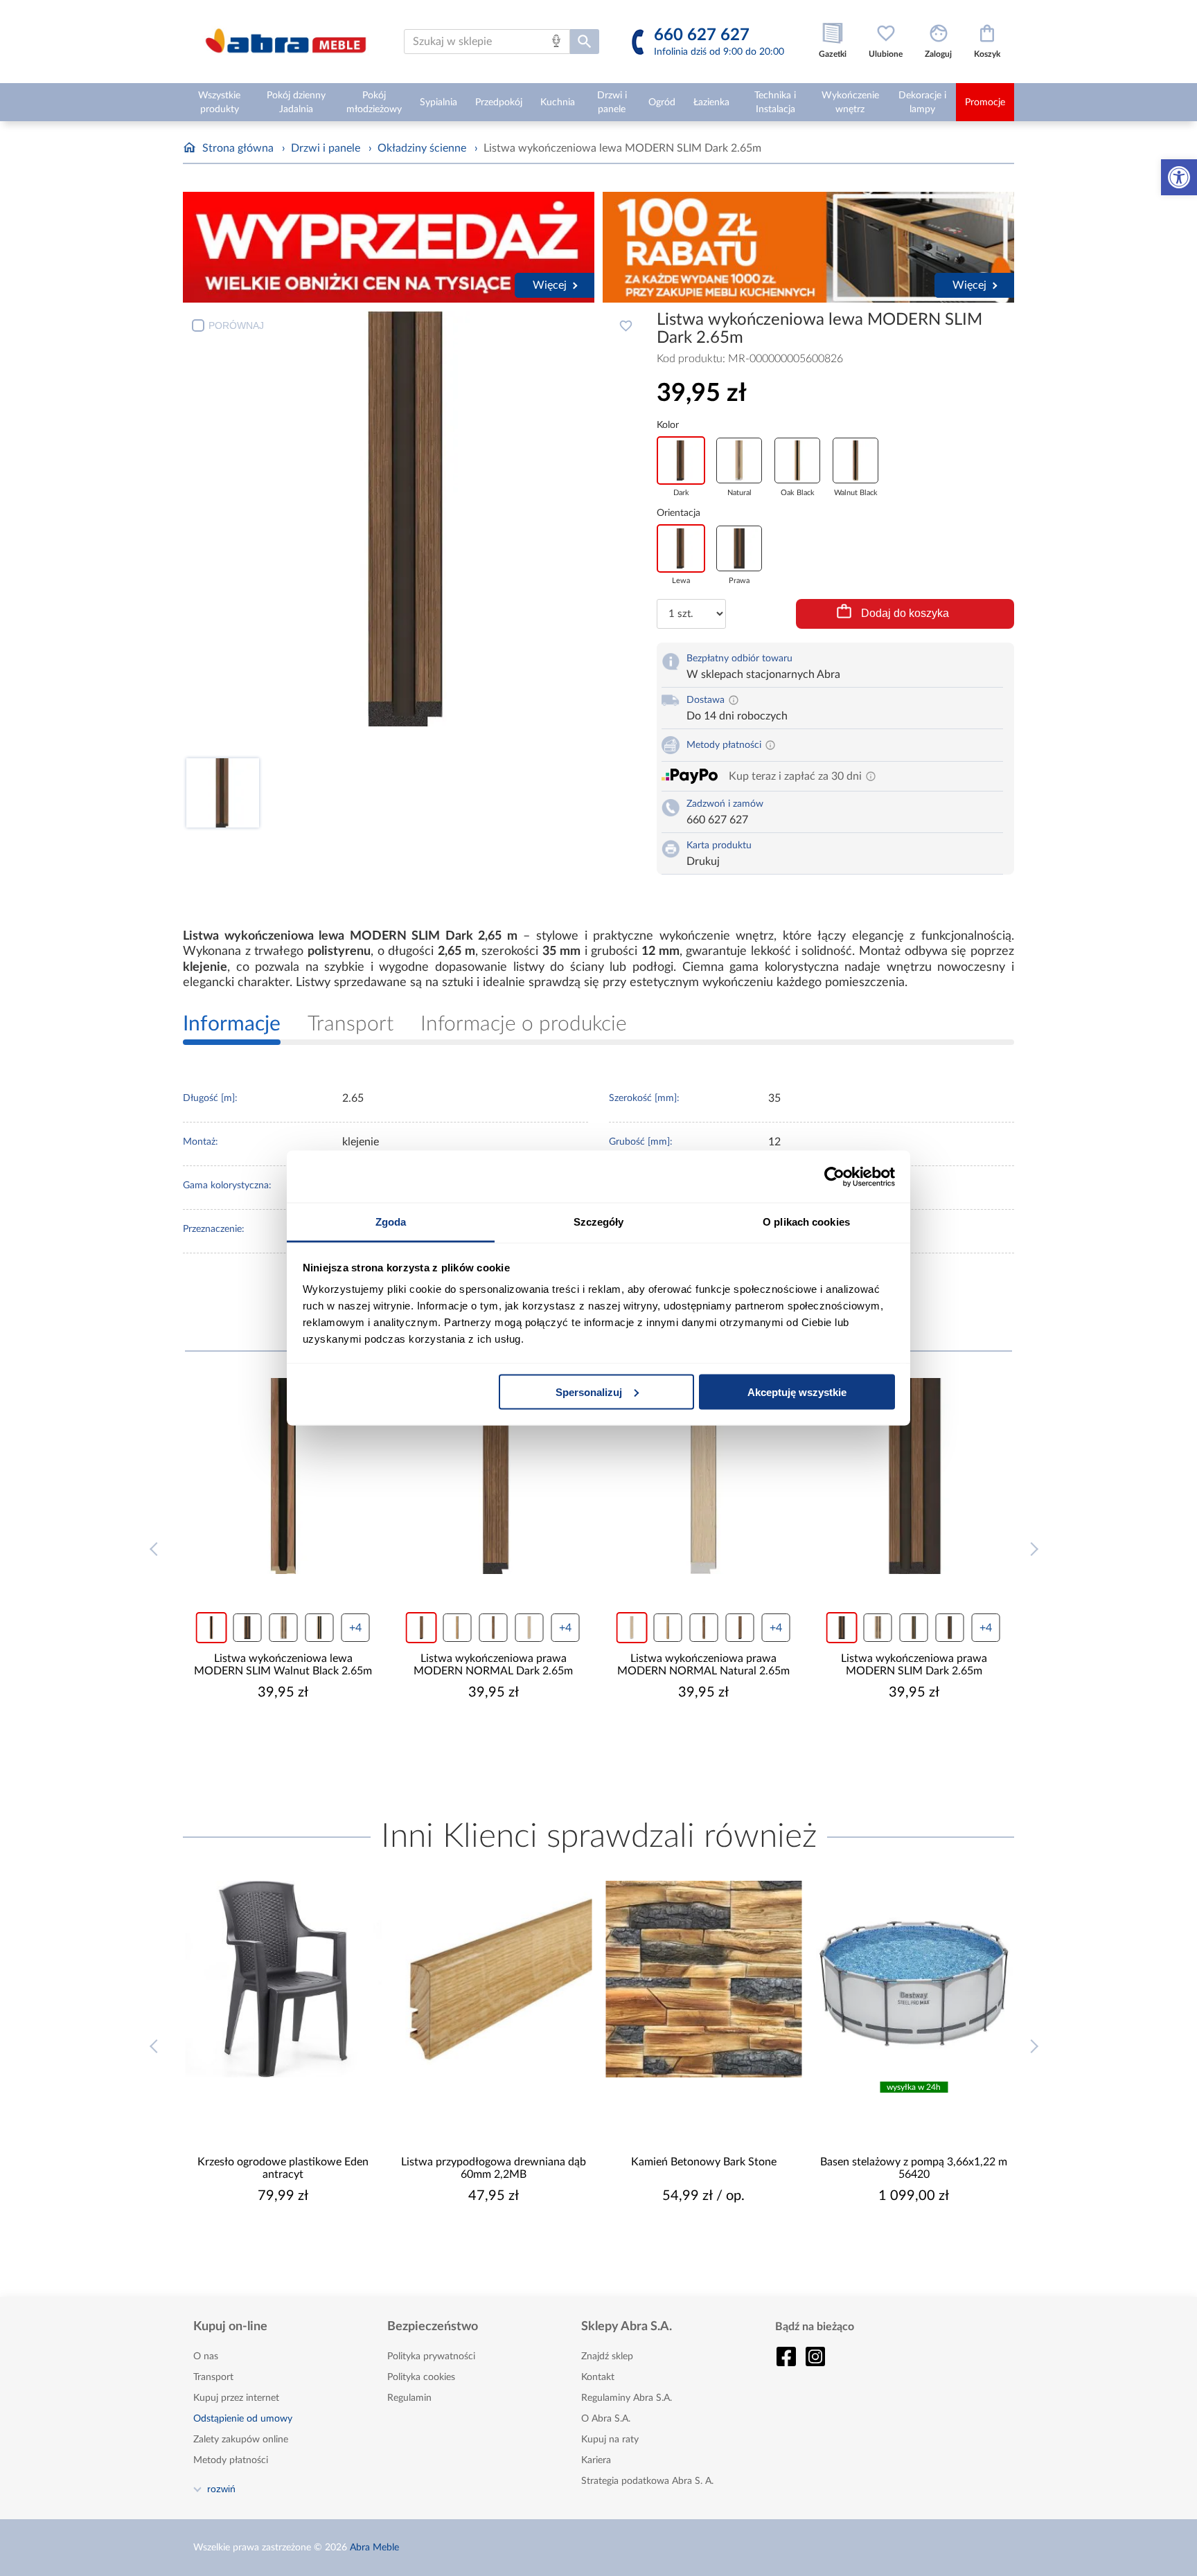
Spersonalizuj (589, 1392)
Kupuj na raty (610, 2440)
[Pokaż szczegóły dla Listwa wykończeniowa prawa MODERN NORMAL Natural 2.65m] (704, 1476)
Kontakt (598, 2377)
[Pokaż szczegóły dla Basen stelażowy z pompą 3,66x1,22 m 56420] (914, 1979)
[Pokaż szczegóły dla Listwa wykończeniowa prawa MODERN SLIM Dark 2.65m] (914, 1476)
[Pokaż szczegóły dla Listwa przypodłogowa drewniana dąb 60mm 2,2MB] (494, 1979)
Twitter (815, 2356)
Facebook (786, 2356)
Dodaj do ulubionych (626, 325)
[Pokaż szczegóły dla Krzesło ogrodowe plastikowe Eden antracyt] (283, 1979)
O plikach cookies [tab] (806, 1222)
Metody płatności (231, 2460)
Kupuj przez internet (236, 2398)
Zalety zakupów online (241, 2440)
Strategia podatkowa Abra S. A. (647, 2481)
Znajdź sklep (607, 2356)
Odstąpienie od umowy (243, 2419)
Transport (213, 2377)
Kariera (596, 2460)
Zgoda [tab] (391, 1222)
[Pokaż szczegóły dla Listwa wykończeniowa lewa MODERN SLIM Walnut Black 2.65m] (283, 1476)
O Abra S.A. (606, 2419)
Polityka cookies (421, 2377)
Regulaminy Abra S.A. (627, 2398)
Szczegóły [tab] (599, 1222)
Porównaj (236, 325)
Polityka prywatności (431, 2356)
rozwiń (221, 2489)
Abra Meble (374, 2548)
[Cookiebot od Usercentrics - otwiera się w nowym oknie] (834, 1177)
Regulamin (409, 2398)
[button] (1179, 177)
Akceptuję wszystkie (797, 1392)
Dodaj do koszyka (905, 613)
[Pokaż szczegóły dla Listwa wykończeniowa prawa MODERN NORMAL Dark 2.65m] (494, 1476)
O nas (206, 2356)
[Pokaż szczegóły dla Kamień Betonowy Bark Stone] (704, 1979)
